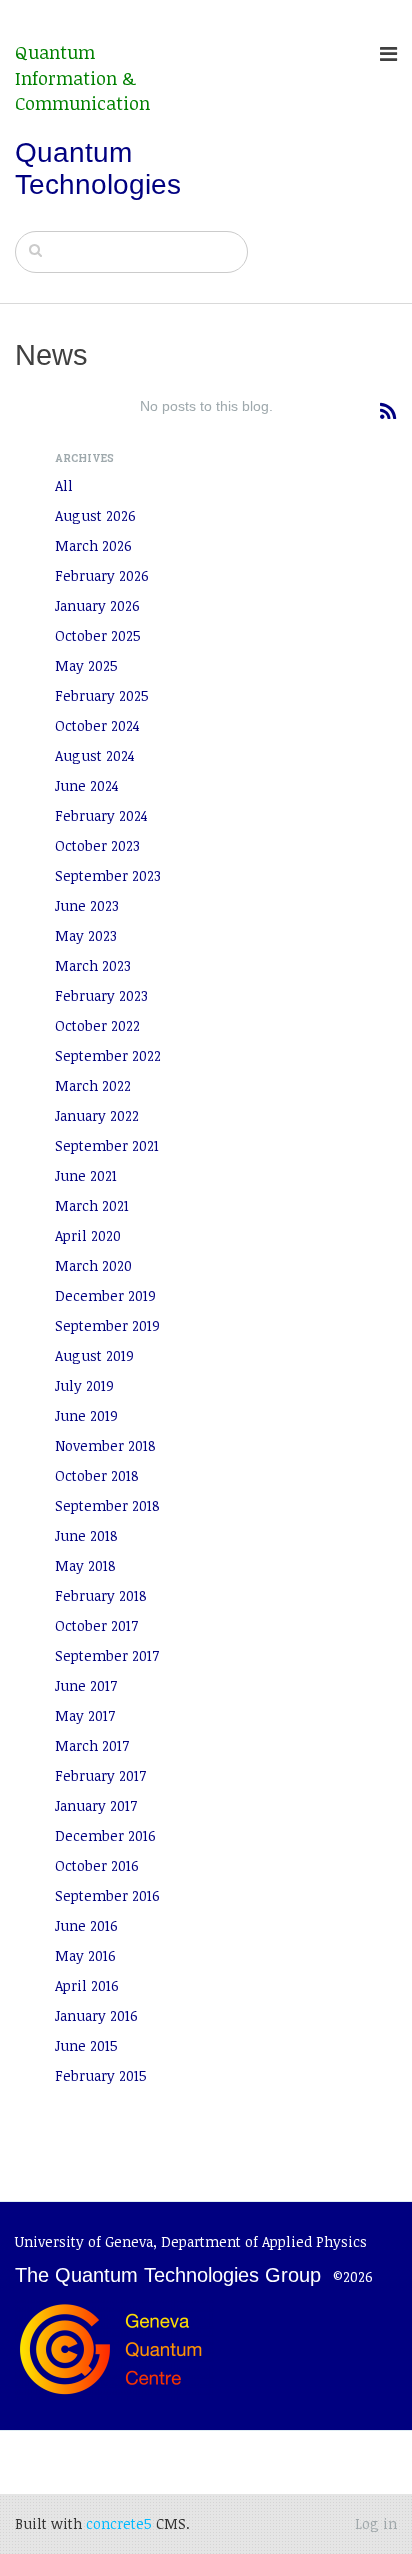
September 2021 (107, 1145)
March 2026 (93, 545)
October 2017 (96, 1625)
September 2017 (107, 1655)
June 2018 (86, 1535)
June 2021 (86, 1175)
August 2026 (95, 515)
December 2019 (105, 1295)
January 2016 (96, 2015)
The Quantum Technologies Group (168, 2275)
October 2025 (98, 635)
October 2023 (97, 845)
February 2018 (101, 1595)
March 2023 (93, 965)
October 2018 (97, 1475)
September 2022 (108, 1055)
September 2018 (107, 1505)
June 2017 (86, 1685)
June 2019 (86, 1415)
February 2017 (100, 1775)
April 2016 (87, 1985)
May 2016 (85, 1955)
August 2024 (95, 755)
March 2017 (92, 1745)
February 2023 (101, 995)
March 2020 (93, 1265)
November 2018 (105, 1445)
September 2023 (108, 875)
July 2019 (84, 1385)
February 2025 (102, 695)
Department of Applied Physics (264, 2241)
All (64, 485)
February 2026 (102, 575)
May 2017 (85, 1715)
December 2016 (105, 1835)
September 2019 (107, 1325)
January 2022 (97, 1115)
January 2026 (97, 605)
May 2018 (85, 1565)
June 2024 (87, 785)
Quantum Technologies (98, 168)
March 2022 (93, 1085)
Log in (376, 2523)
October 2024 (97, 725)
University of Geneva (84, 2241)
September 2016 (107, 1895)
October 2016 (97, 1865)
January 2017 (96, 1805)
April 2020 (88, 1235)
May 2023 (86, 935)
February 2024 (101, 815)
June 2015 (86, 2045)
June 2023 (87, 905)
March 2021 (92, 1205)
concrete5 (119, 2523)
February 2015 (101, 2075)
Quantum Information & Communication (82, 77)
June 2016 (86, 1925)
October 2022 (97, 1025)
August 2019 (94, 1355)
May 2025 (86, 665)
